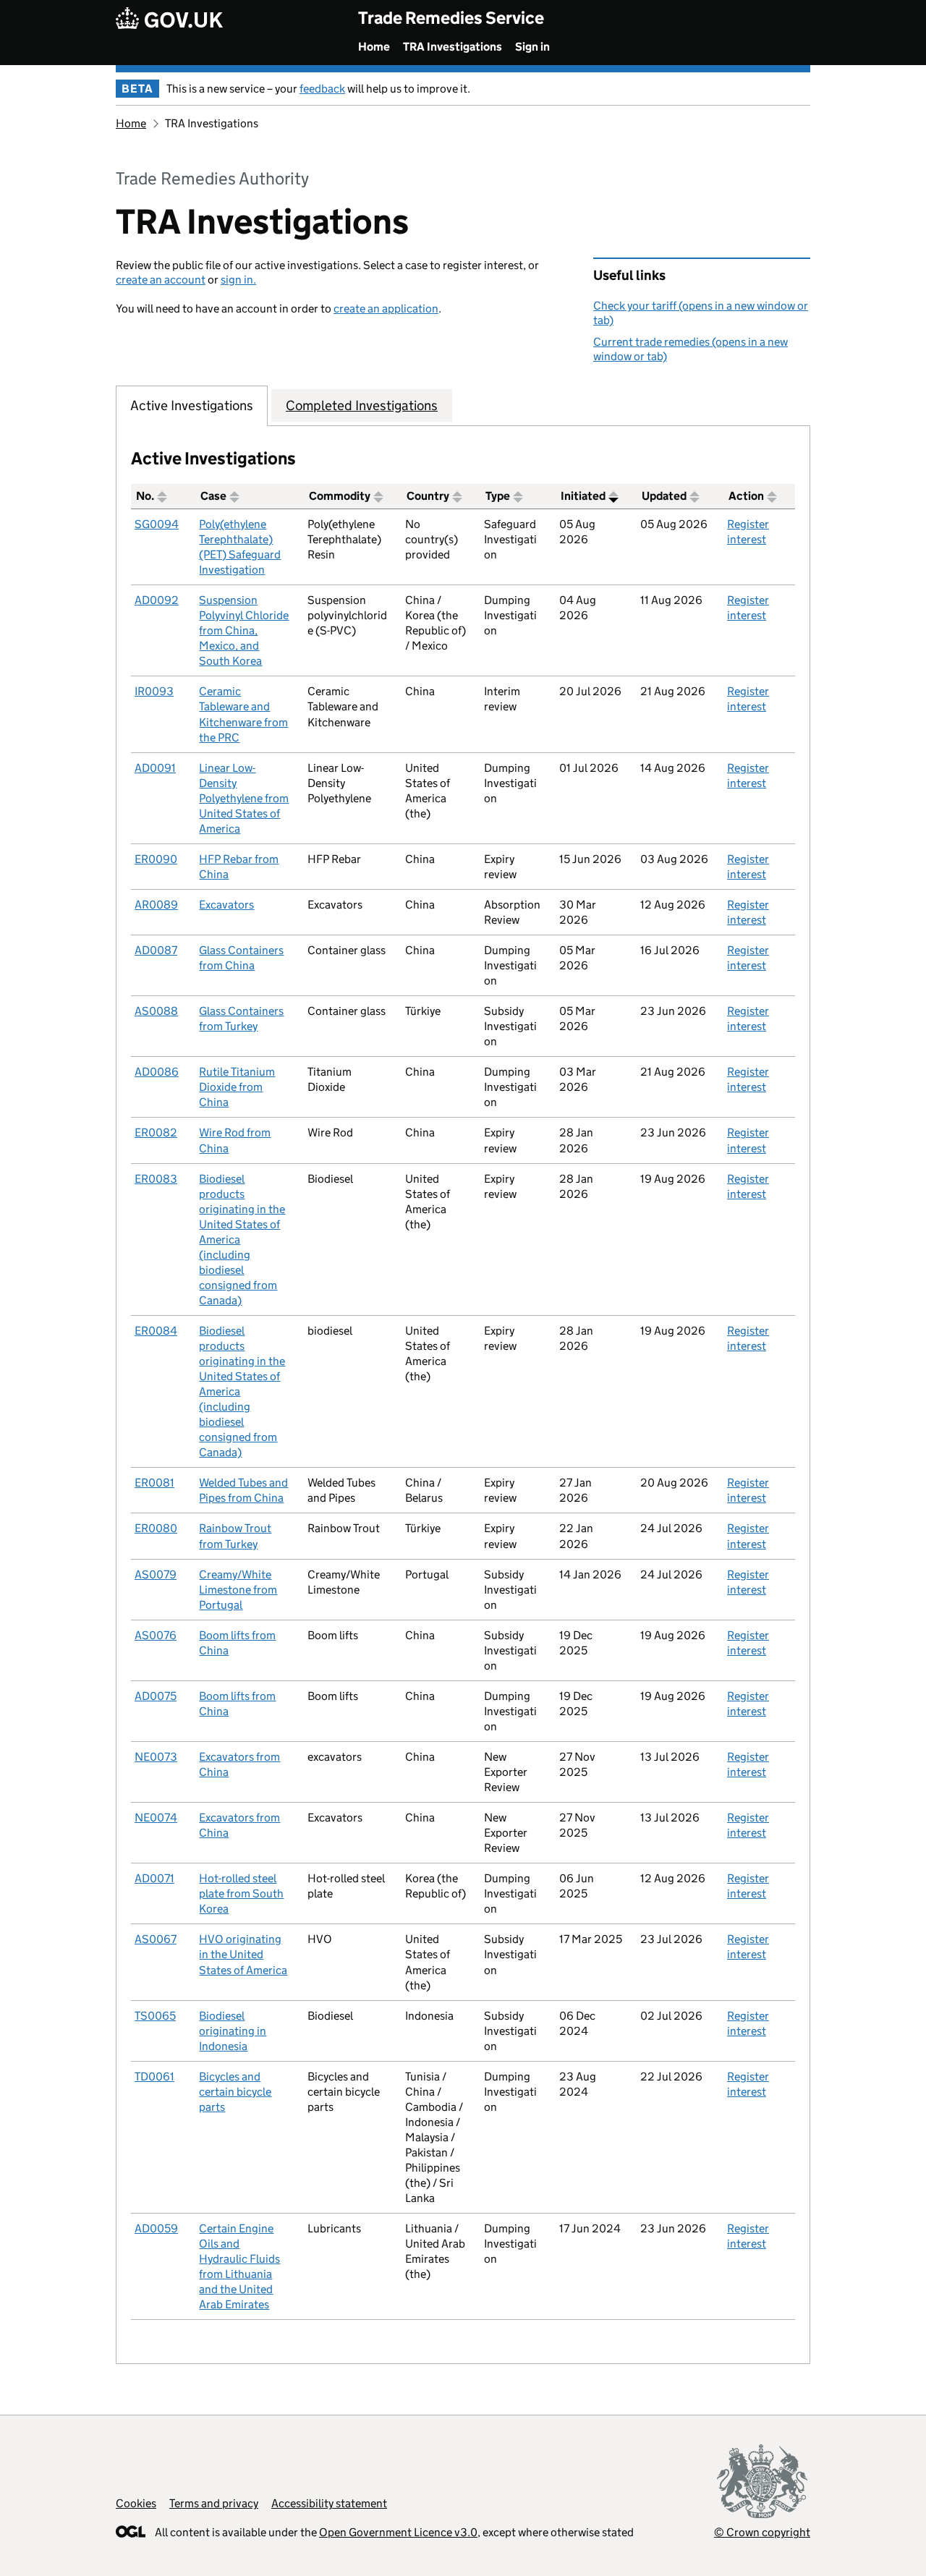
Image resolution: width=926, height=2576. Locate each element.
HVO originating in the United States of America (243, 1954)
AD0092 (157, 600)
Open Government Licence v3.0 (398, 2532)
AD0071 (154, 1878)
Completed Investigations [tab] (362, 405)
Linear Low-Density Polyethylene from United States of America (244, 798)
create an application (386, 309)
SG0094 (157, 524)
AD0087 (156, 950)
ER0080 (156, 1528)
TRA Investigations (453, 47)
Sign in (532, 47)
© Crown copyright (762, 2532)
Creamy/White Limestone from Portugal (238, 1590)
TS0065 (155, 2016)
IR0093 (154, 691)
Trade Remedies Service (451, 18)
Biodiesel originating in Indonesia (233, 2031)
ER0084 (156, 1331)
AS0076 (156, 1635)
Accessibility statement (329, 2503)
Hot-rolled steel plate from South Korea (241, 1893)
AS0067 (156, 1939)
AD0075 (156, 1696)
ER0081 (154, 1483)
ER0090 (156, 859)
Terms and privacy (214, 2503)
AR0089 (156, 905)
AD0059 (156, 2228)
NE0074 (156, 1818)
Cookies (136, 2503)
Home (374, 47)
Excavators (226, 905)
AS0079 (156, 1574)
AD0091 (155, 768)
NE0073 (156, 1757)
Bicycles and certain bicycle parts (235, 2092)
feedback (322, 89)
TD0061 (154, 2076)
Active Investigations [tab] (192, 405)
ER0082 (156, 1132)
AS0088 (156, 1011)
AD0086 (157, 1072)
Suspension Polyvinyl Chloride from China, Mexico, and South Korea (244, 630)
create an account (161, 280)
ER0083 (156, 1179)
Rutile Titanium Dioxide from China (237, 1087)
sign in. (238, 280)
